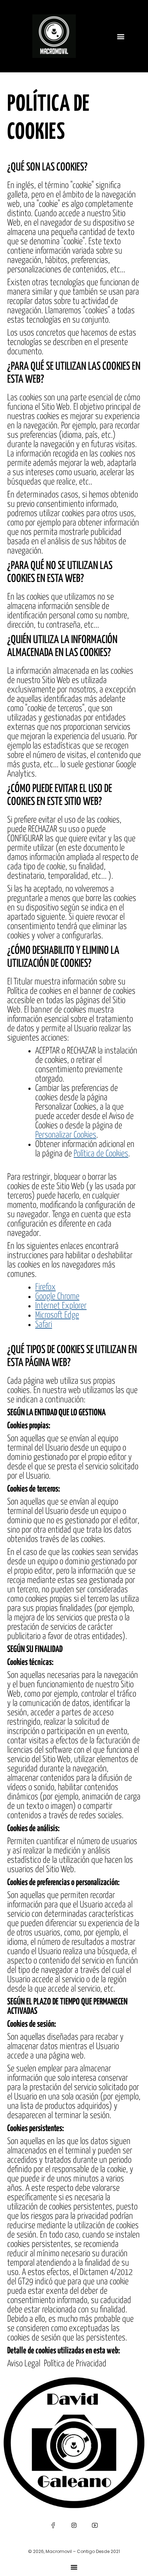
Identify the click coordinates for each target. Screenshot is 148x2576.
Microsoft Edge (57, 1315)
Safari (44, 1325)
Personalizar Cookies (66, 1135)
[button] (121, 36)
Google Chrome (57, 1297)
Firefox (45, 1287)
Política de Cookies (101, 1154)
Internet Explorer (61, 1306)
